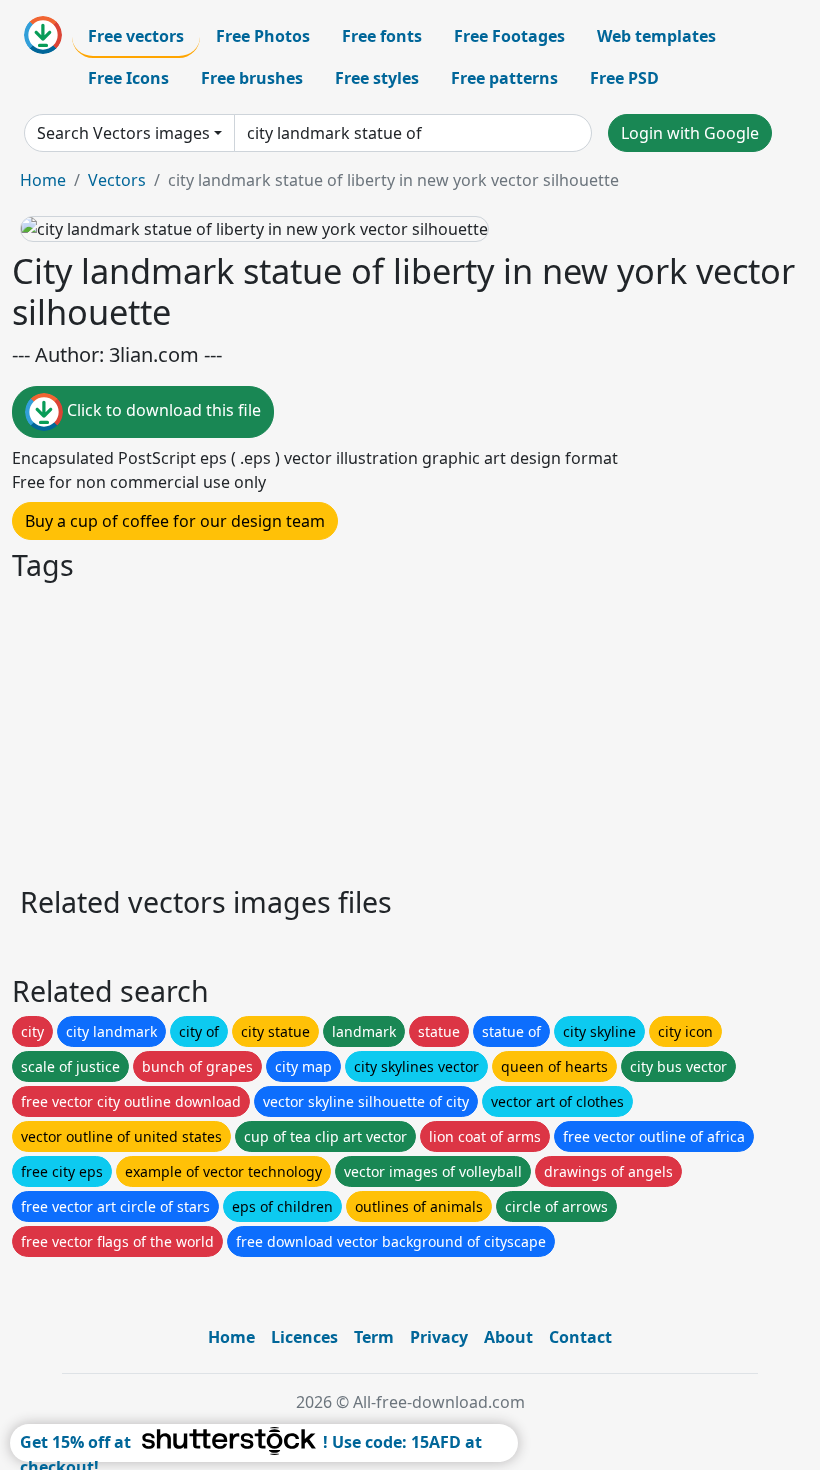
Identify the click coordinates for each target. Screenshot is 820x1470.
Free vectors (136, 36)
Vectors (117, 180)
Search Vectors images (123, 133)
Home (43, 180)
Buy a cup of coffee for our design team (175, 521)
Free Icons (128, 78)
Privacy (439, 1337)
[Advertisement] (410, 731)
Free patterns (504, 78)
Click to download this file (162, 411)
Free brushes (252, 78)
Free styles (377, 78)
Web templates (656, 36)
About (508, 1337)
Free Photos (263, 36)
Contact (580, 1337)
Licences (304, 1337)
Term (374, 1337)
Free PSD (624, 78)
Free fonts (382, 36)
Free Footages (509, 36)
